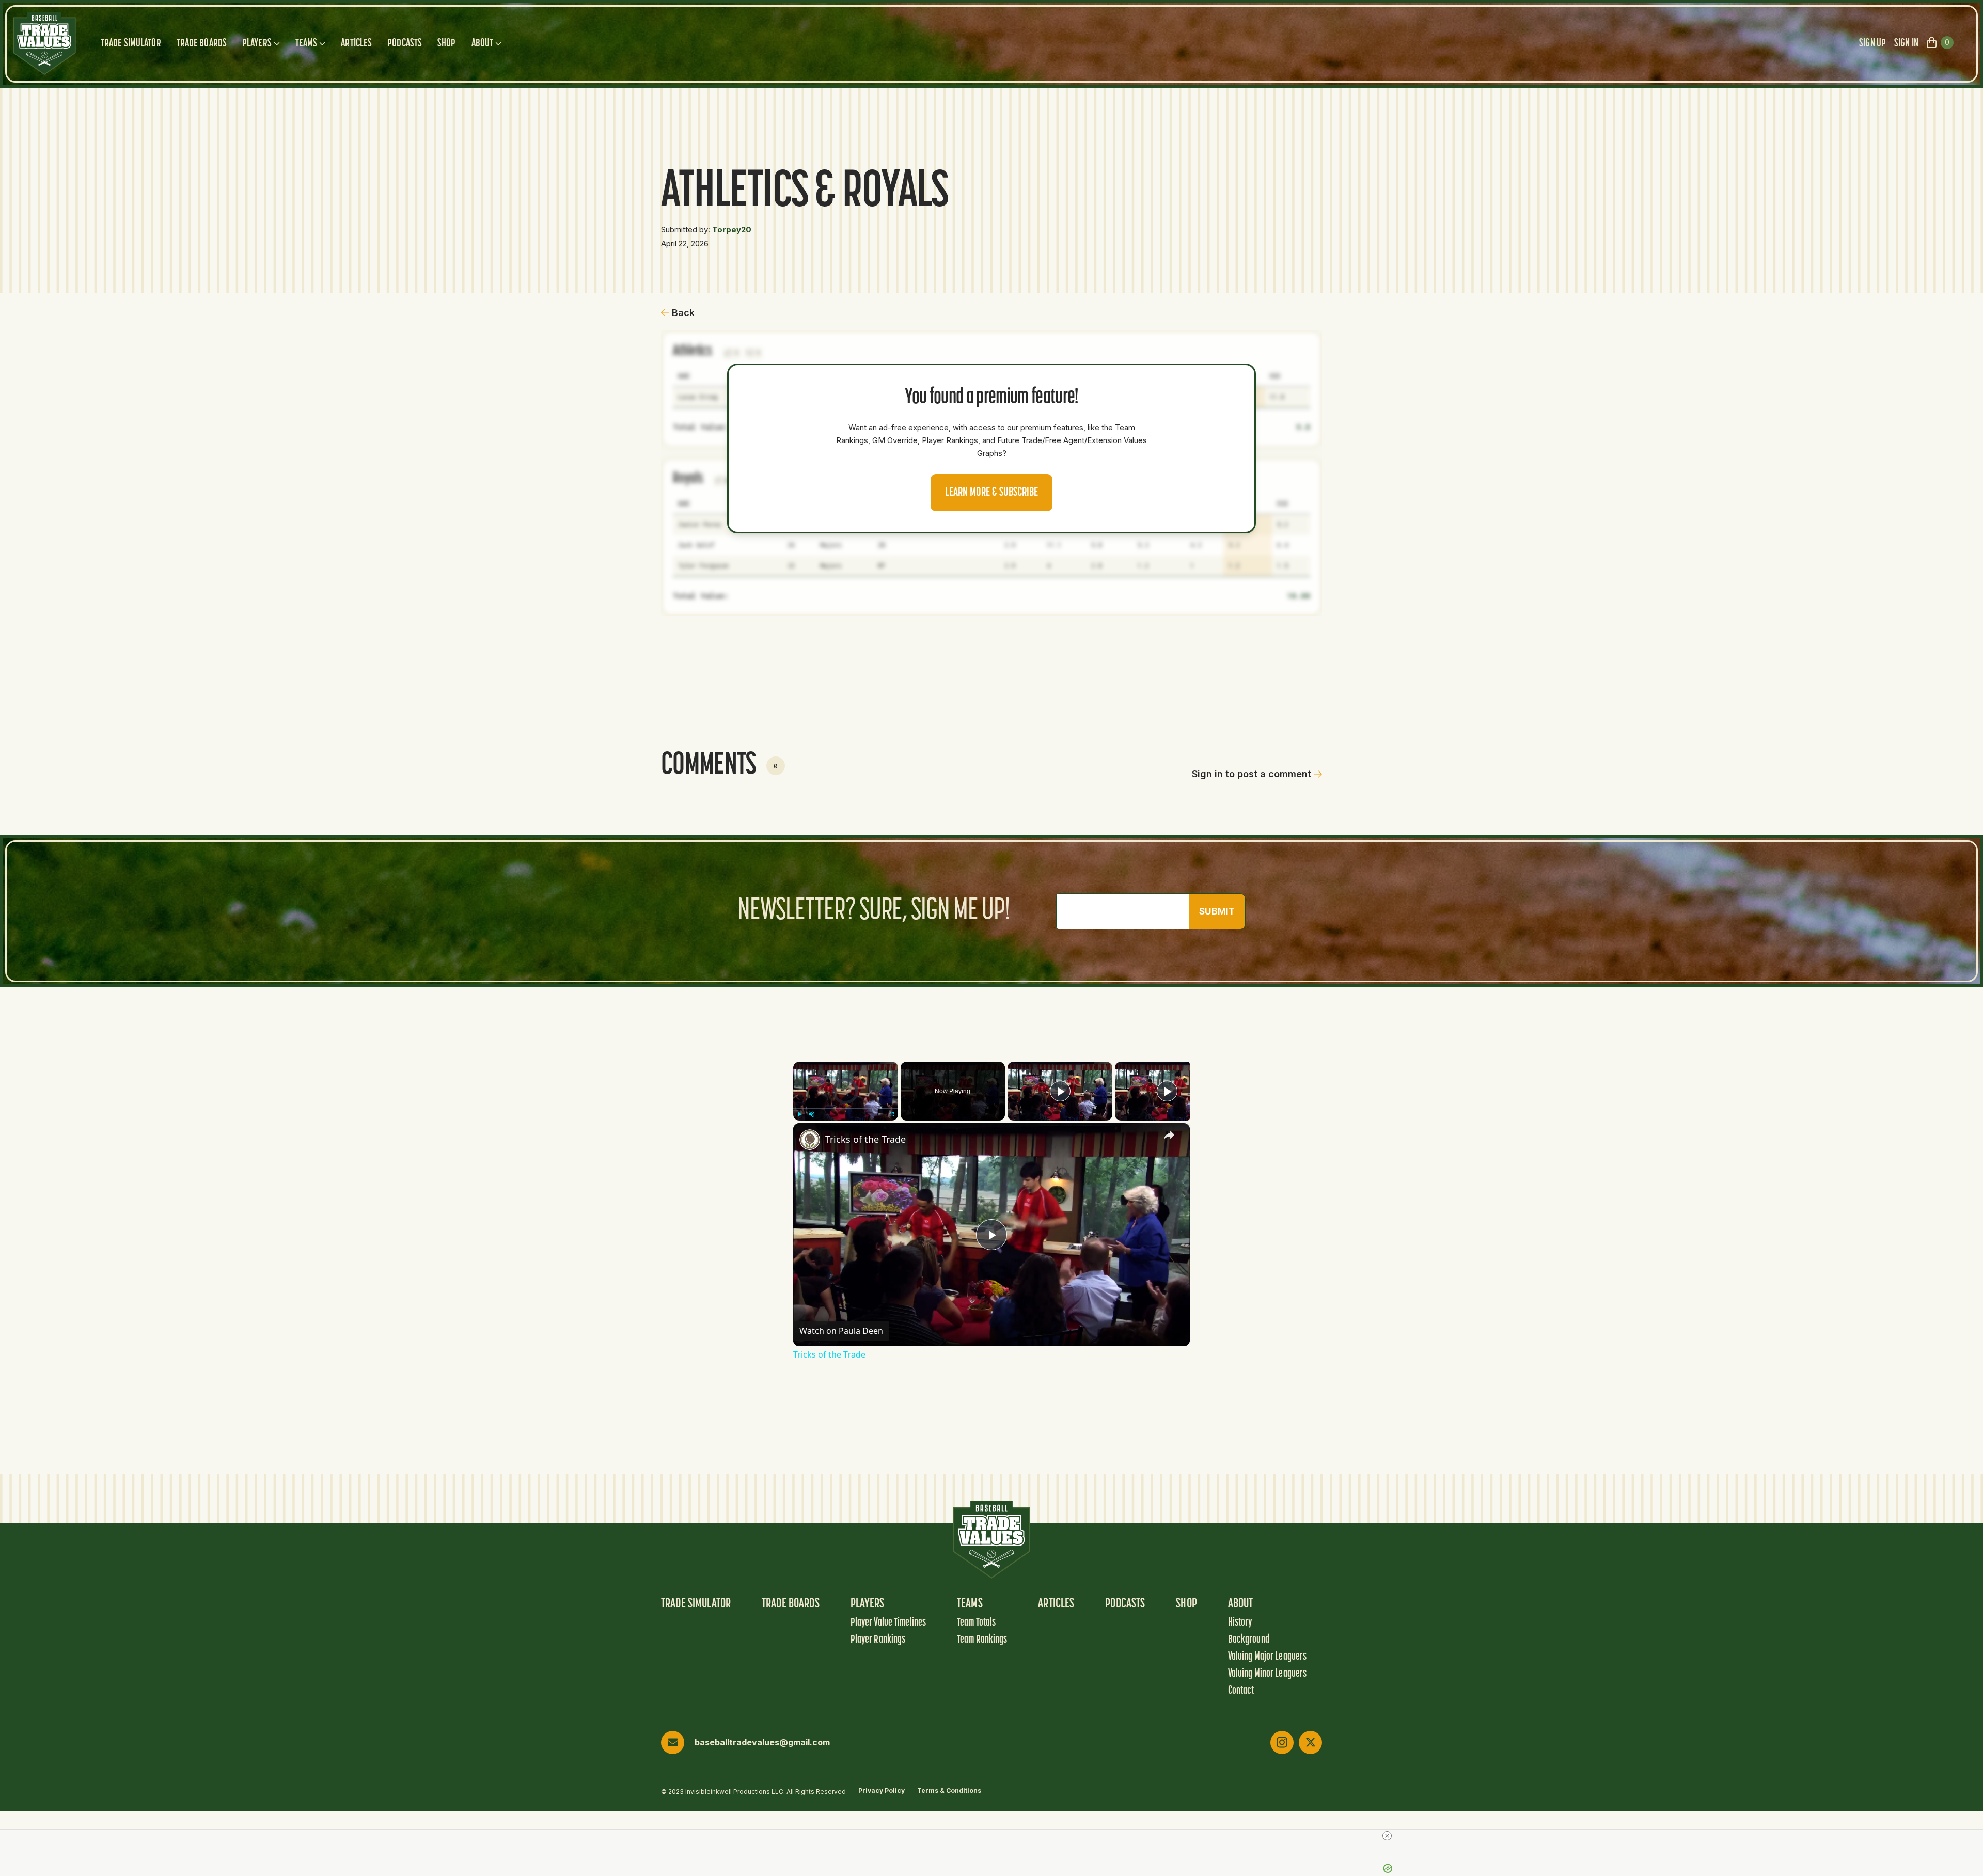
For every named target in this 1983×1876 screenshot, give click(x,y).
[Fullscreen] (892, 1114)
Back (683, 313)
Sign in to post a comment (1252, 774)
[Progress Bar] (846, 1108)
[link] (810, 1140)
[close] (1387, 1836)
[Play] (799, 1114)
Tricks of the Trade (865, 1139)
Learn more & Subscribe (991, 493)
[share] (1169, 1135)
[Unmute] (812, 1114)
